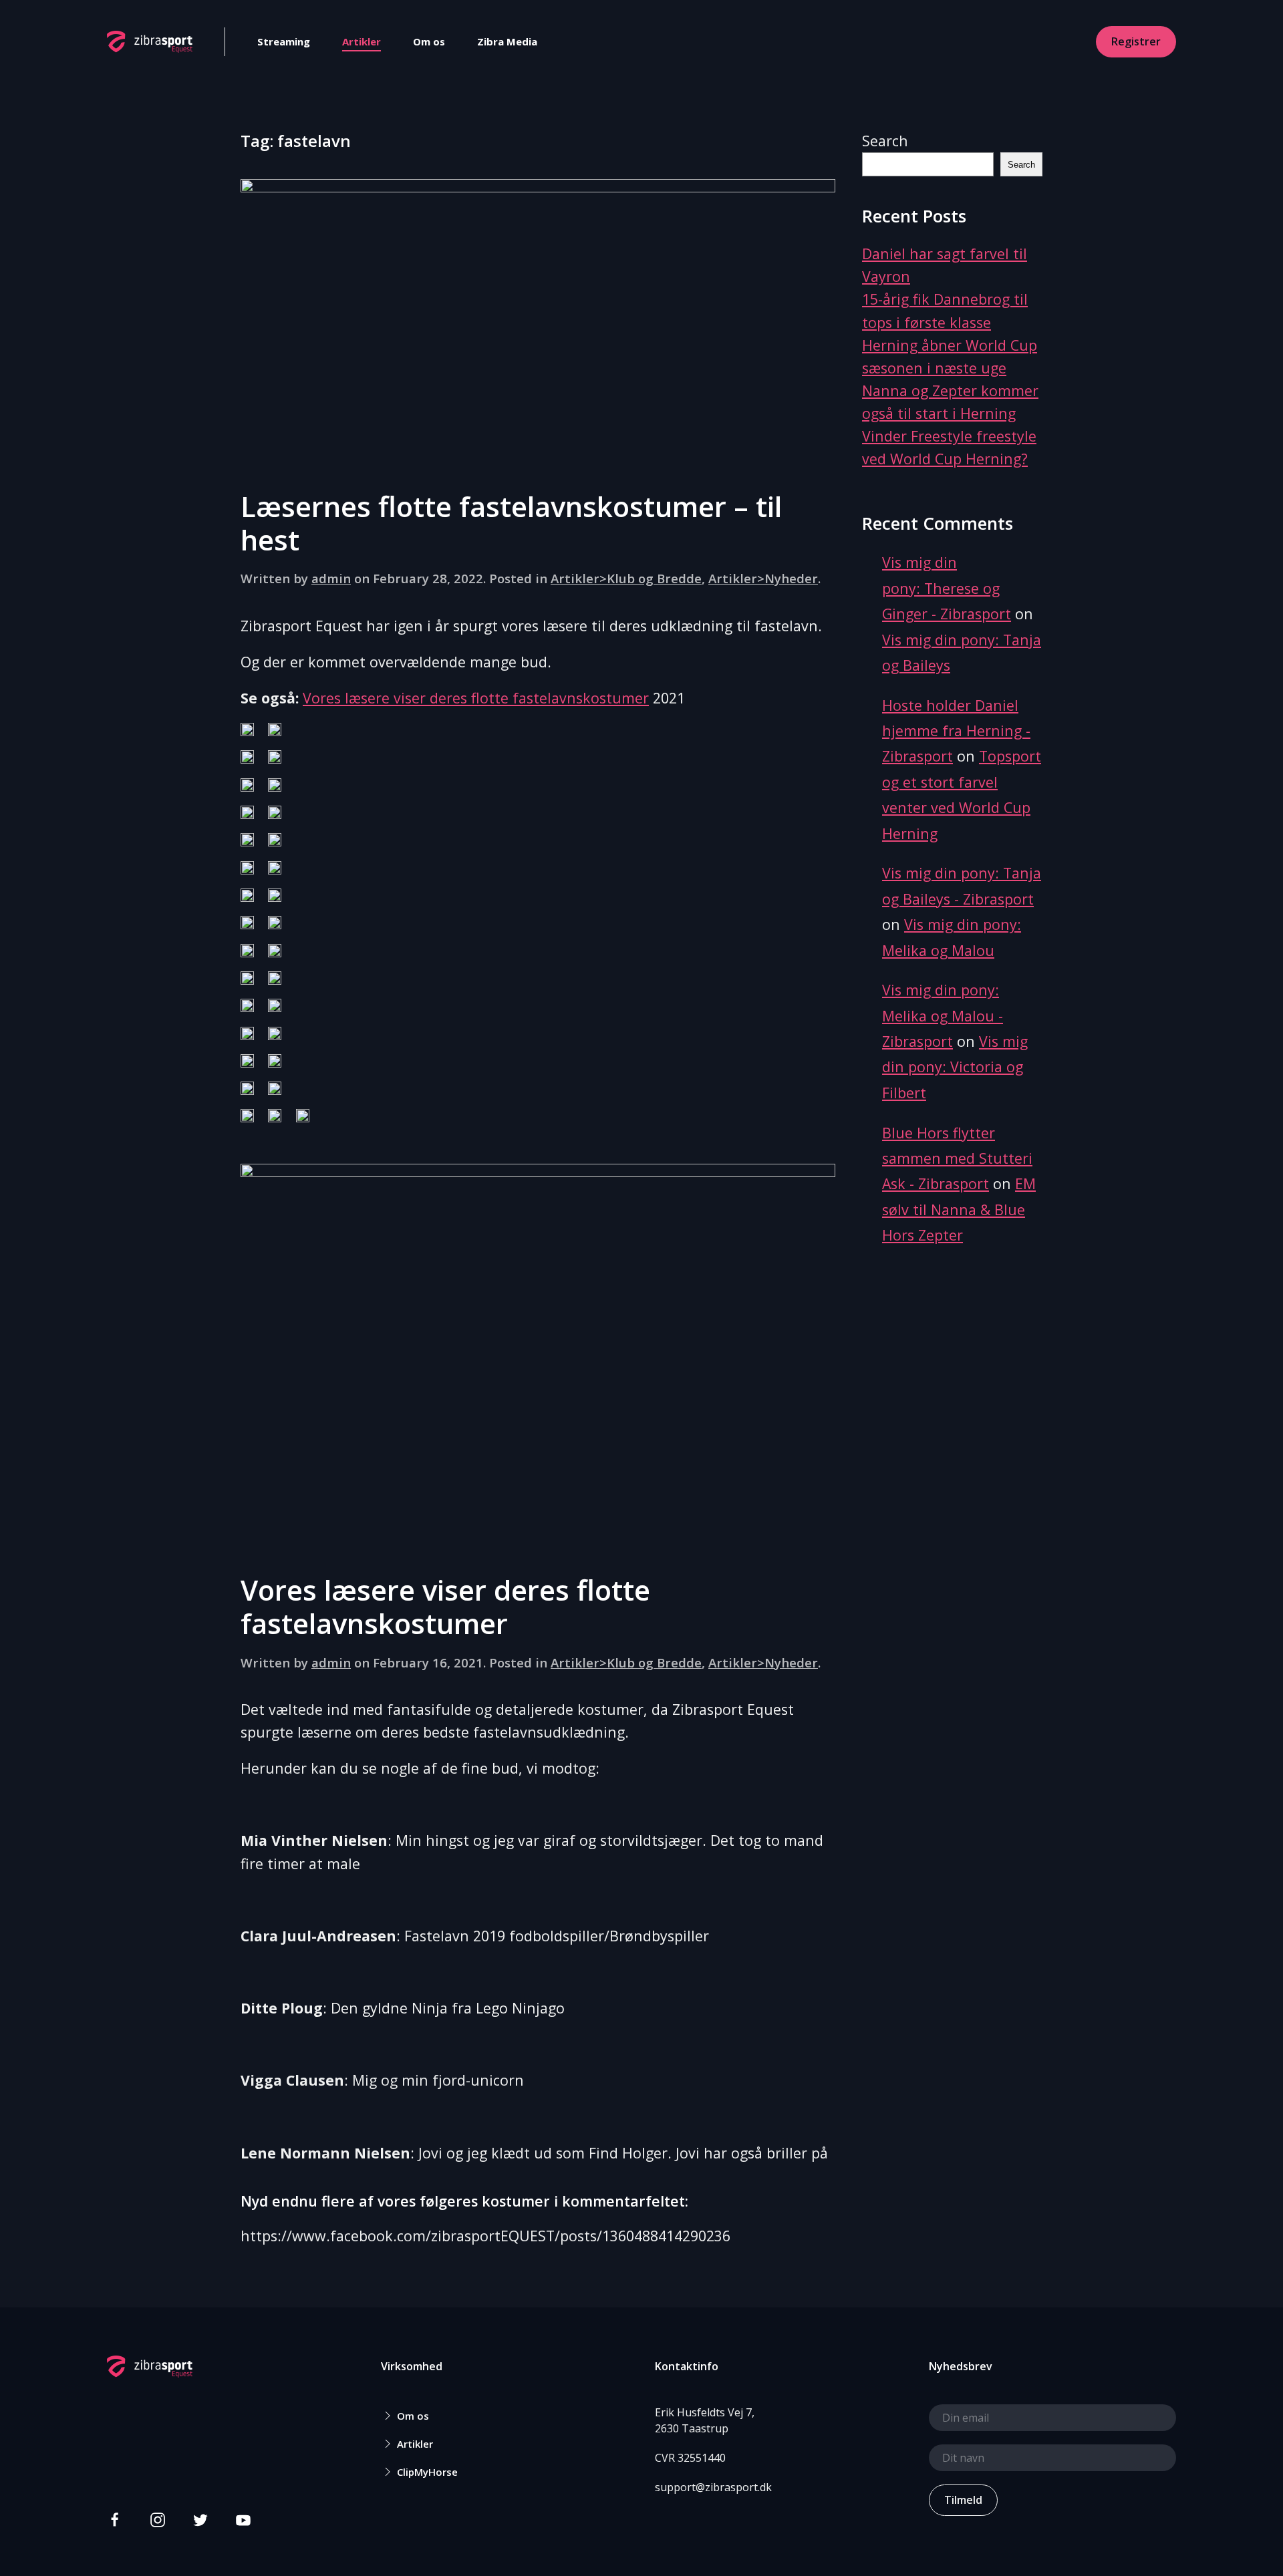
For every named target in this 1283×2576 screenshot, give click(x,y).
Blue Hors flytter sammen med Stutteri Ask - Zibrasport (957, 1158)
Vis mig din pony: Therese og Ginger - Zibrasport (947, 588)
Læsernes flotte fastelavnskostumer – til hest (511, 523)
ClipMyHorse (427, 2472)
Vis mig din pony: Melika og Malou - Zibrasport (943, 1015)
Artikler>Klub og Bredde (626, 578)
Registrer (1136, 41)
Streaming (284, 41)
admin (331, 578)
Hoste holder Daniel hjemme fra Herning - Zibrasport (956, 731)
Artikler (362, 41)
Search (885, 141)
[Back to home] (150, 41)
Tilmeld (963, 2500)
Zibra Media (507, 41)
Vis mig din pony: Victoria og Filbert (955, 1067)
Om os (429, 41)
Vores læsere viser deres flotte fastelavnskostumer (476, 698)
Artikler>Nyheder (763, 578)
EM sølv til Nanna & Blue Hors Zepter (959, 1209)
